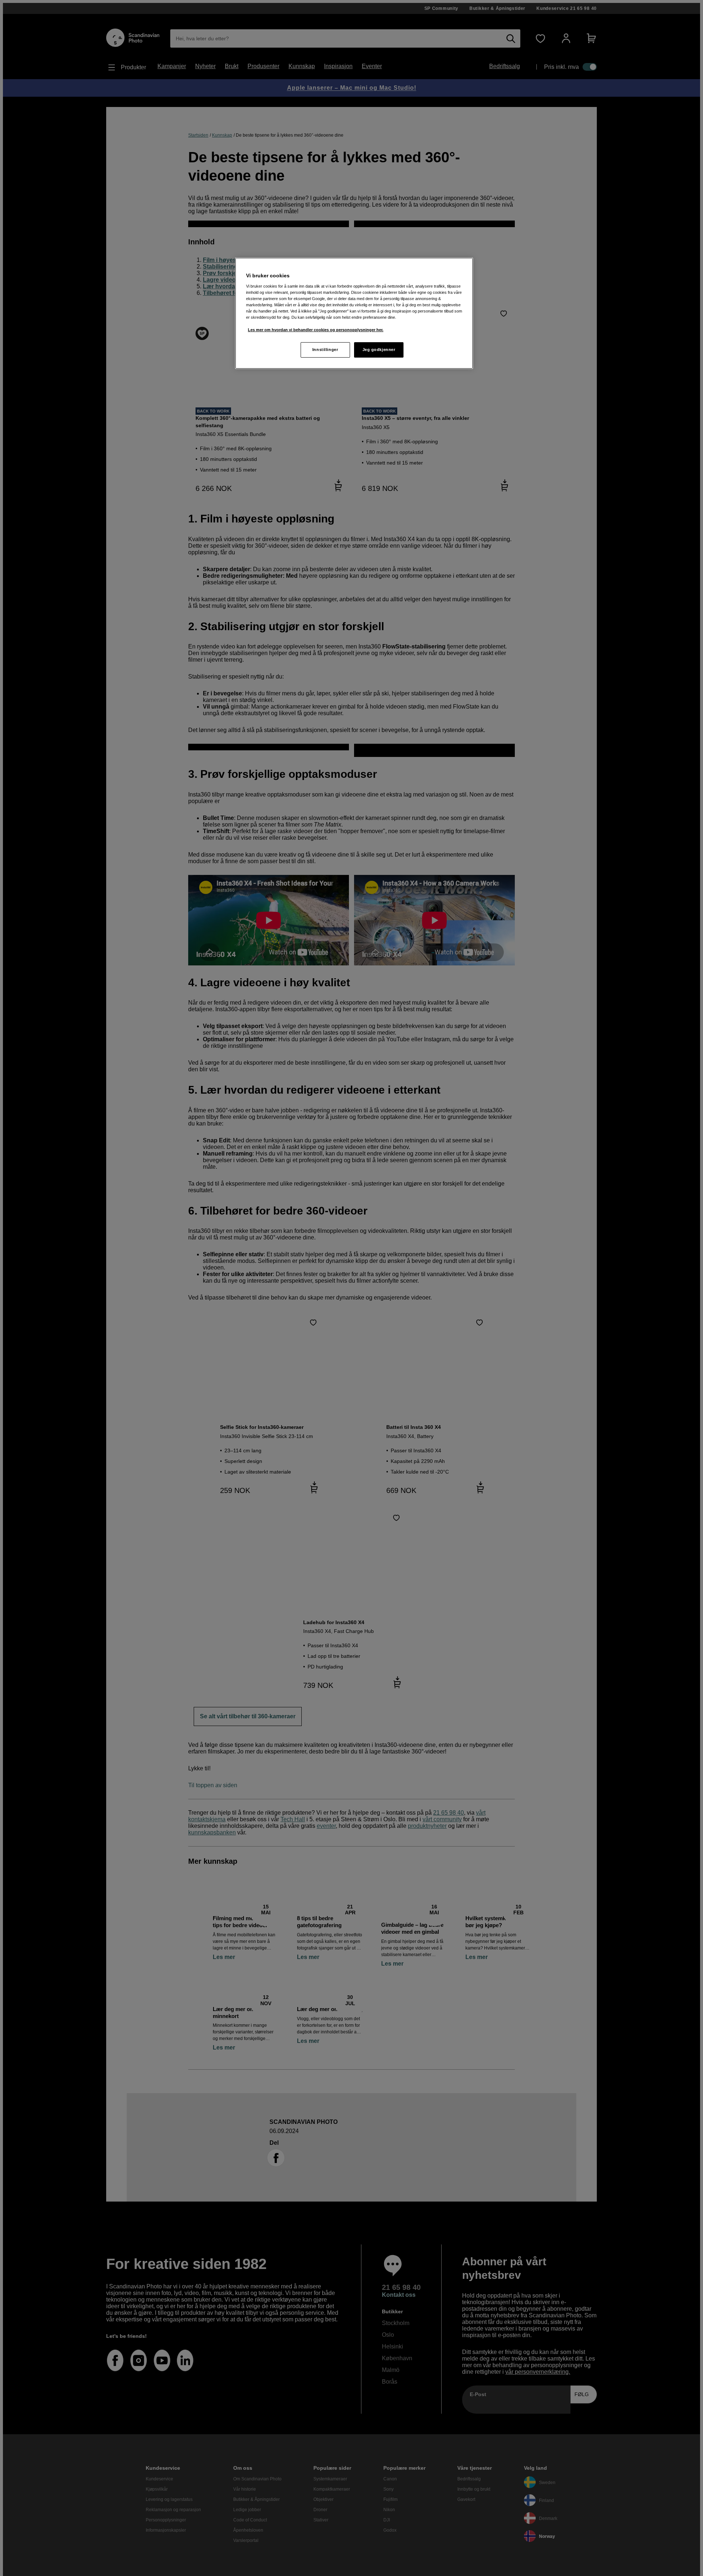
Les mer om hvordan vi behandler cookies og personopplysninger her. (316, 330)
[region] (354, 313)
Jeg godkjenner (379, 350)
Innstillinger (325, 350)
